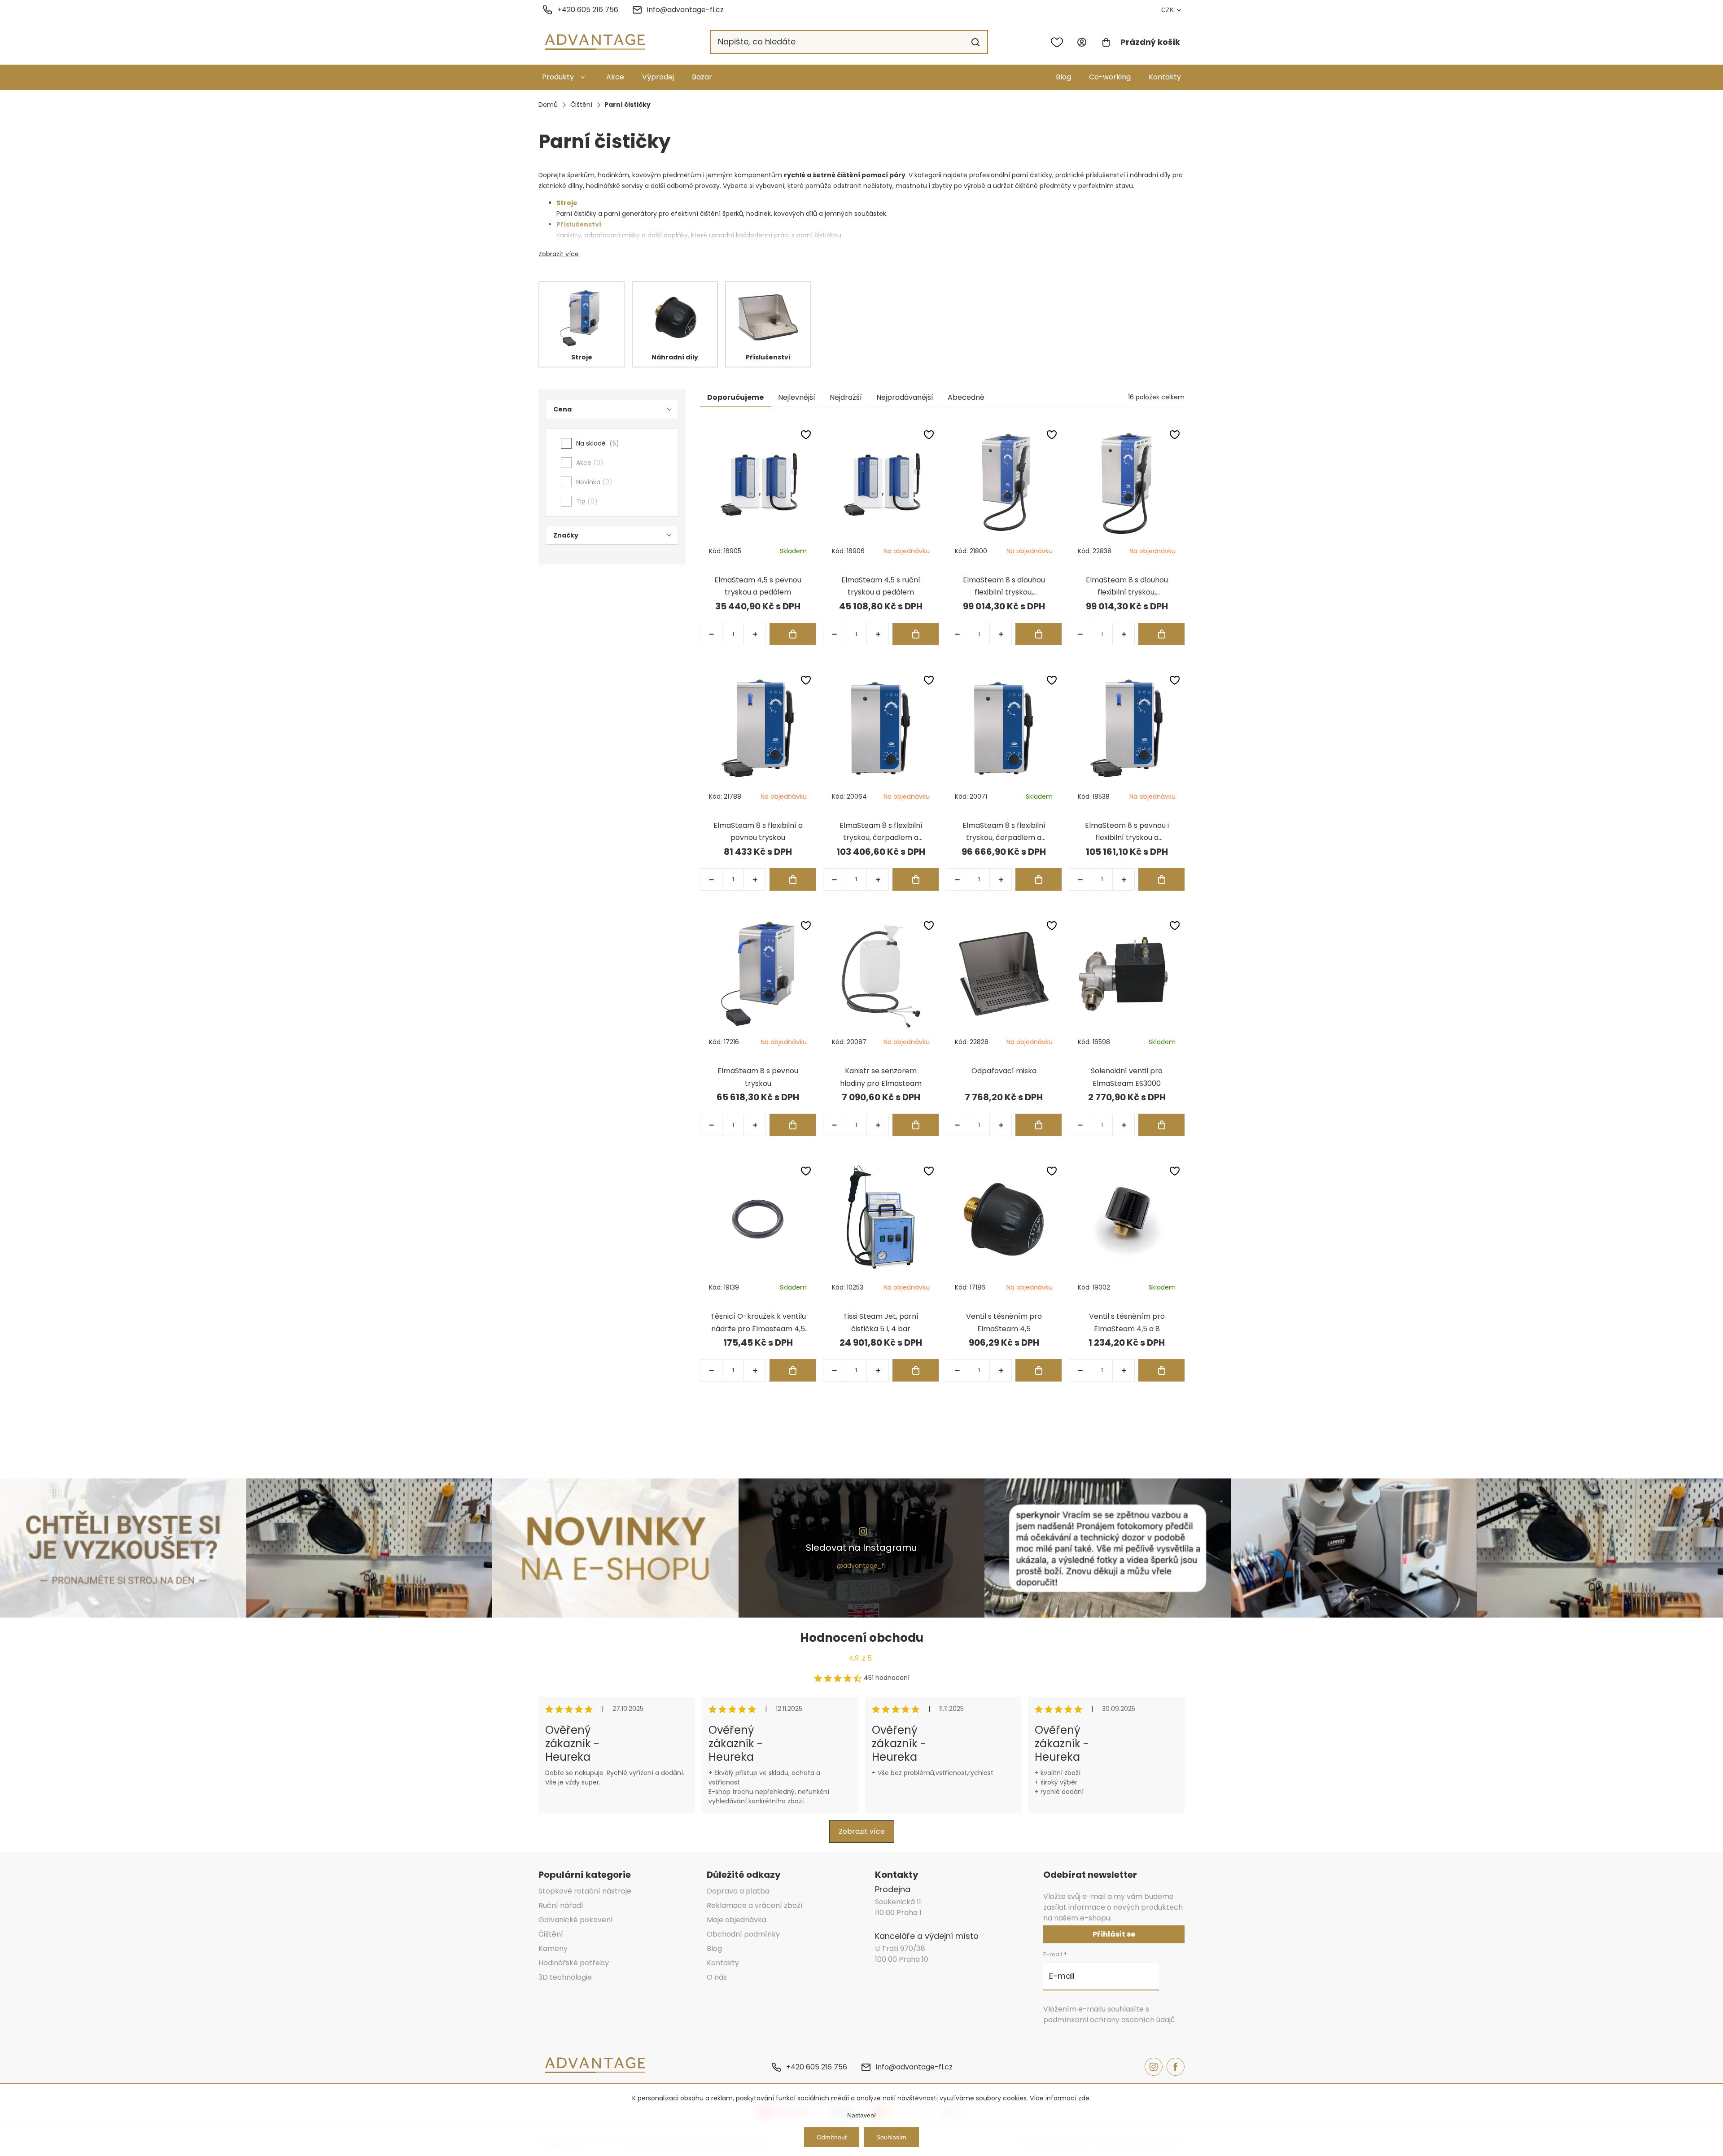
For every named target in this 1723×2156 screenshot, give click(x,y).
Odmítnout (832, 2137)
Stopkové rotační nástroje (585, 1891)
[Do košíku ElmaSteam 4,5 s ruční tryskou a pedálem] (916, 634)
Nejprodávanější (905, 397)
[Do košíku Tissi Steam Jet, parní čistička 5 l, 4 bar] (916, 1370)
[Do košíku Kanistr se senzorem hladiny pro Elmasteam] (916, 1125)
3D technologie (565, 1977)
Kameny (553, 1948)
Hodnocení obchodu (862, 1638)
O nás (717, 1977)
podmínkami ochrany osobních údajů (1109, 2020)
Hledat (975, 42)
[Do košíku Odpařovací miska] (1039, 1125)
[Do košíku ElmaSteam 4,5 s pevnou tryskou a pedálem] (793, 634)
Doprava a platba (738, 1891)
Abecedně (966, 397)
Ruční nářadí (561, 1905)
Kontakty (1165, 77)
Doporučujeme (735, 397)
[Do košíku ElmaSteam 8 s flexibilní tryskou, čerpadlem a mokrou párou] (916, 879)
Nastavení (861, 2115)
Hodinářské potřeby (574, 1963)
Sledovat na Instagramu (861, 1548)
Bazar (702, 77)
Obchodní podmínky (743, 1934)
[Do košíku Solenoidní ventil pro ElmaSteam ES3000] (1161, 1125)
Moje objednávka (737, 1920)
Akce (615, 77)
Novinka (593, 482)
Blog (1063, 77)
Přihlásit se (1114, 1934)
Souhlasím (891, 2137)
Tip (585, 501)
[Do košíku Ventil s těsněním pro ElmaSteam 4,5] (1039, 1370)
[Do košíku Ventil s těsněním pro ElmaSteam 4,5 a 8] (1161, 1370)
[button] (755, 634)
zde (1084, 2098)
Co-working (1110, 77)
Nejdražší (846, 397)
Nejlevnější (797, 397)
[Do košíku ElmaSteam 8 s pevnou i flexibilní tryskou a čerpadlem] (1161, 879)
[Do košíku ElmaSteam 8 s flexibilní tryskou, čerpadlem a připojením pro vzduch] (1039, 879)
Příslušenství (579, 224)
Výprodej (658, 77)
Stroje (567, 203)
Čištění (551, 1934)
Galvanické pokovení (576, 1920)
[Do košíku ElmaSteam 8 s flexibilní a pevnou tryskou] (793, 879)
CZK (1168, 10)
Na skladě (596, 443)
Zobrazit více (559, 254)
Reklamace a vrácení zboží (755, 1905)
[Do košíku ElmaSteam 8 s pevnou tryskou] (793, 1125)
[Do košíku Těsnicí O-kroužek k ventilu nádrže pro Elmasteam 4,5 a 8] (793, 1370)
